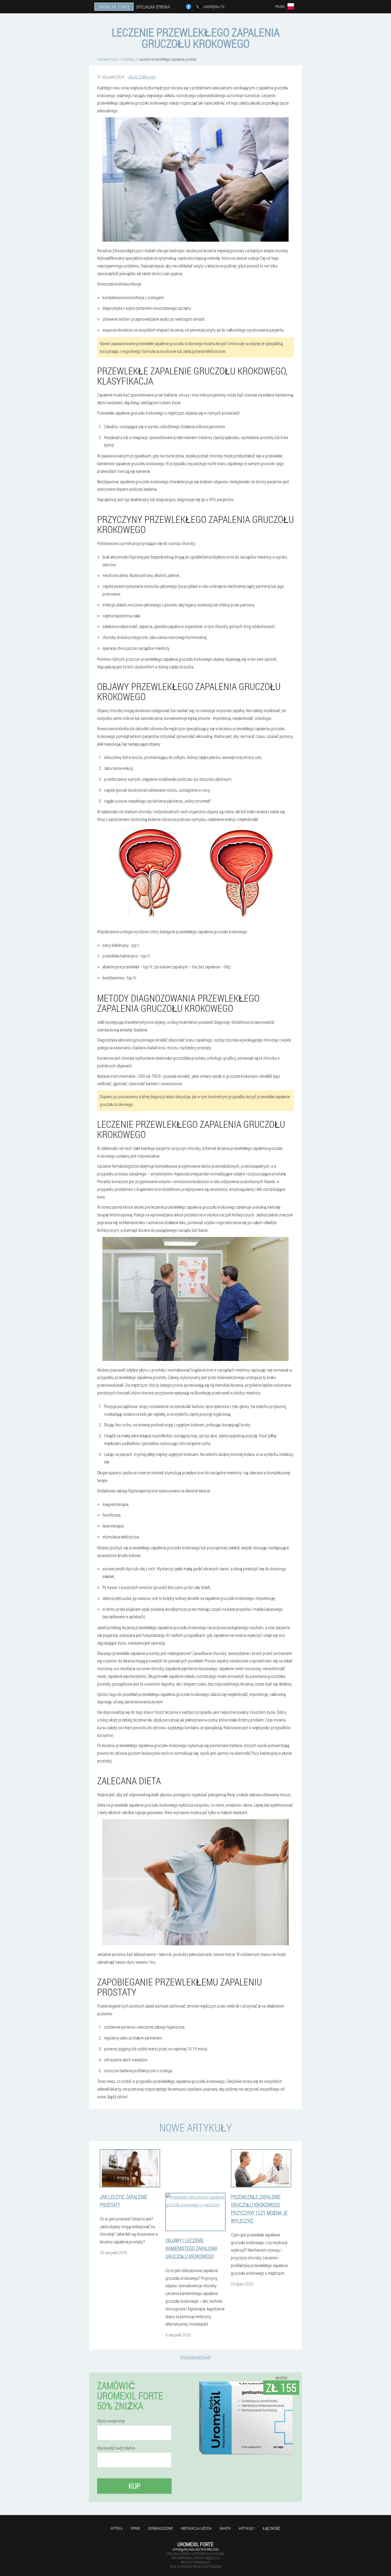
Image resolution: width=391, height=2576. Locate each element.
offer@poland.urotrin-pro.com (195, 2549)
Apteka (117, 2528)
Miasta (225, 2528)
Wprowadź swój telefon (116, 2448)
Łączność (272, 2528)
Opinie (135, 2528)
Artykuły (247, 2528)
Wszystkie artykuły (195, 2357)
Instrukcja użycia (196, 2528)
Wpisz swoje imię (111, 2421)
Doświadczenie (161, 2528)
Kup (134, 2486)
